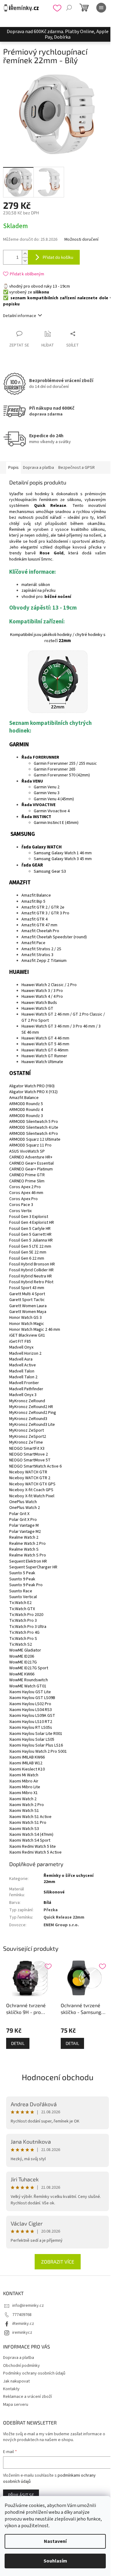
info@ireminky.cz (28, 2306)
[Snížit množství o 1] (25, 261)
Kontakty (11, 2389)
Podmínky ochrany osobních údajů (34, 2373)
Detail (18, 2043)
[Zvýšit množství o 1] (25, 254)
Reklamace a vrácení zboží (27, 2397)
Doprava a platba (19, 2358)
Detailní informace (20, 316)
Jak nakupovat (16, 2381)
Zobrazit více (58, 2262)
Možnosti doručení (81, 240)
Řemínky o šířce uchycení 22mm (69, 1879)
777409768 (22, 2315)
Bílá (47, 1903)
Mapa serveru (16, 2405)
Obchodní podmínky (21, 2366)
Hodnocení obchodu (58, 2077)
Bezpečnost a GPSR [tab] (77, 468)
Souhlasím (55, 2561)
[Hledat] (69, 8)
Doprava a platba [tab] (38, 468)
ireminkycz (22, 2333)
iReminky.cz (23, 2324)
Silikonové (54, 1892)
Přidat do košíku (58, 257)
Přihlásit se (21, 2495)
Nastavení (55, 2541)
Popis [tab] (13, 468)
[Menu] (101, 8)
